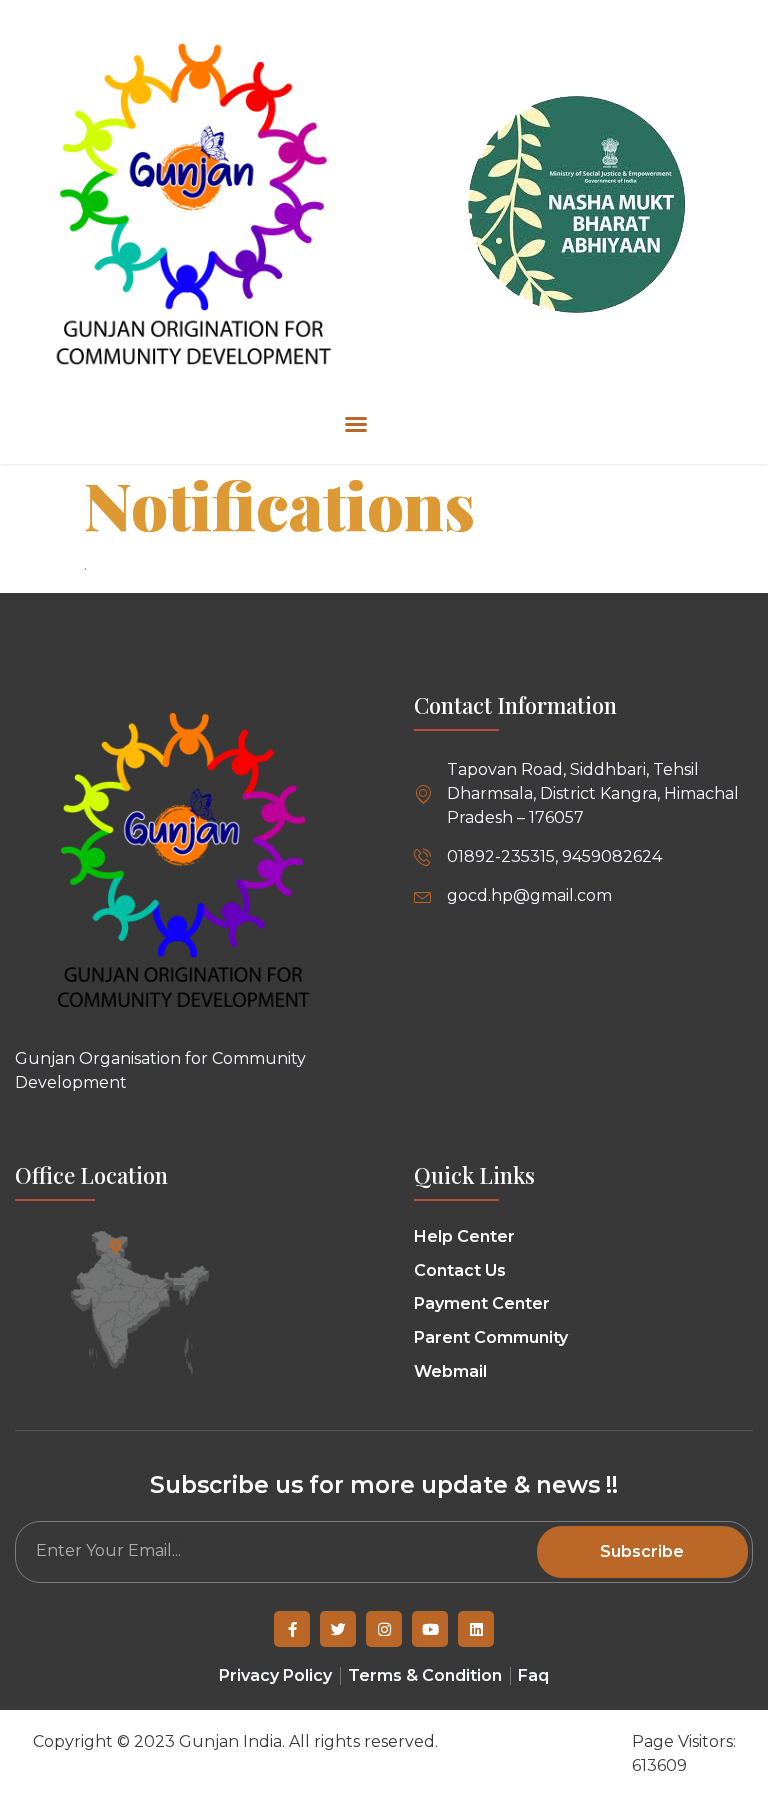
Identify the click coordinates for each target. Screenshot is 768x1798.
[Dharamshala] (115, 1246)
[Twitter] (338, 1629)
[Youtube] (430, 1629)
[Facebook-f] (292, 1629)
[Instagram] (384, 1629)
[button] (356, 424)
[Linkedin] (476, 1629)
